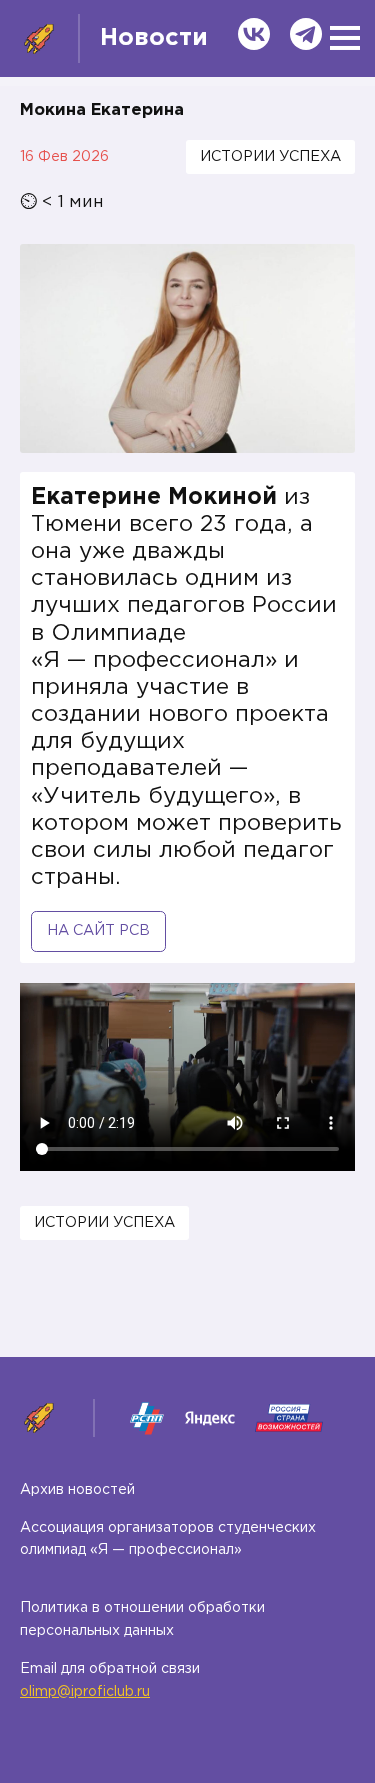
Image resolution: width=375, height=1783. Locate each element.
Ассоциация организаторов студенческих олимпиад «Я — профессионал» (168, 1539)
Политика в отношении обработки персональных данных (142, 1619)
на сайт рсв (98, 930)
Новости (154, 38)
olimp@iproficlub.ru (85, 1692)
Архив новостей (77, 1490)
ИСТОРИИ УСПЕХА (270, 156)
